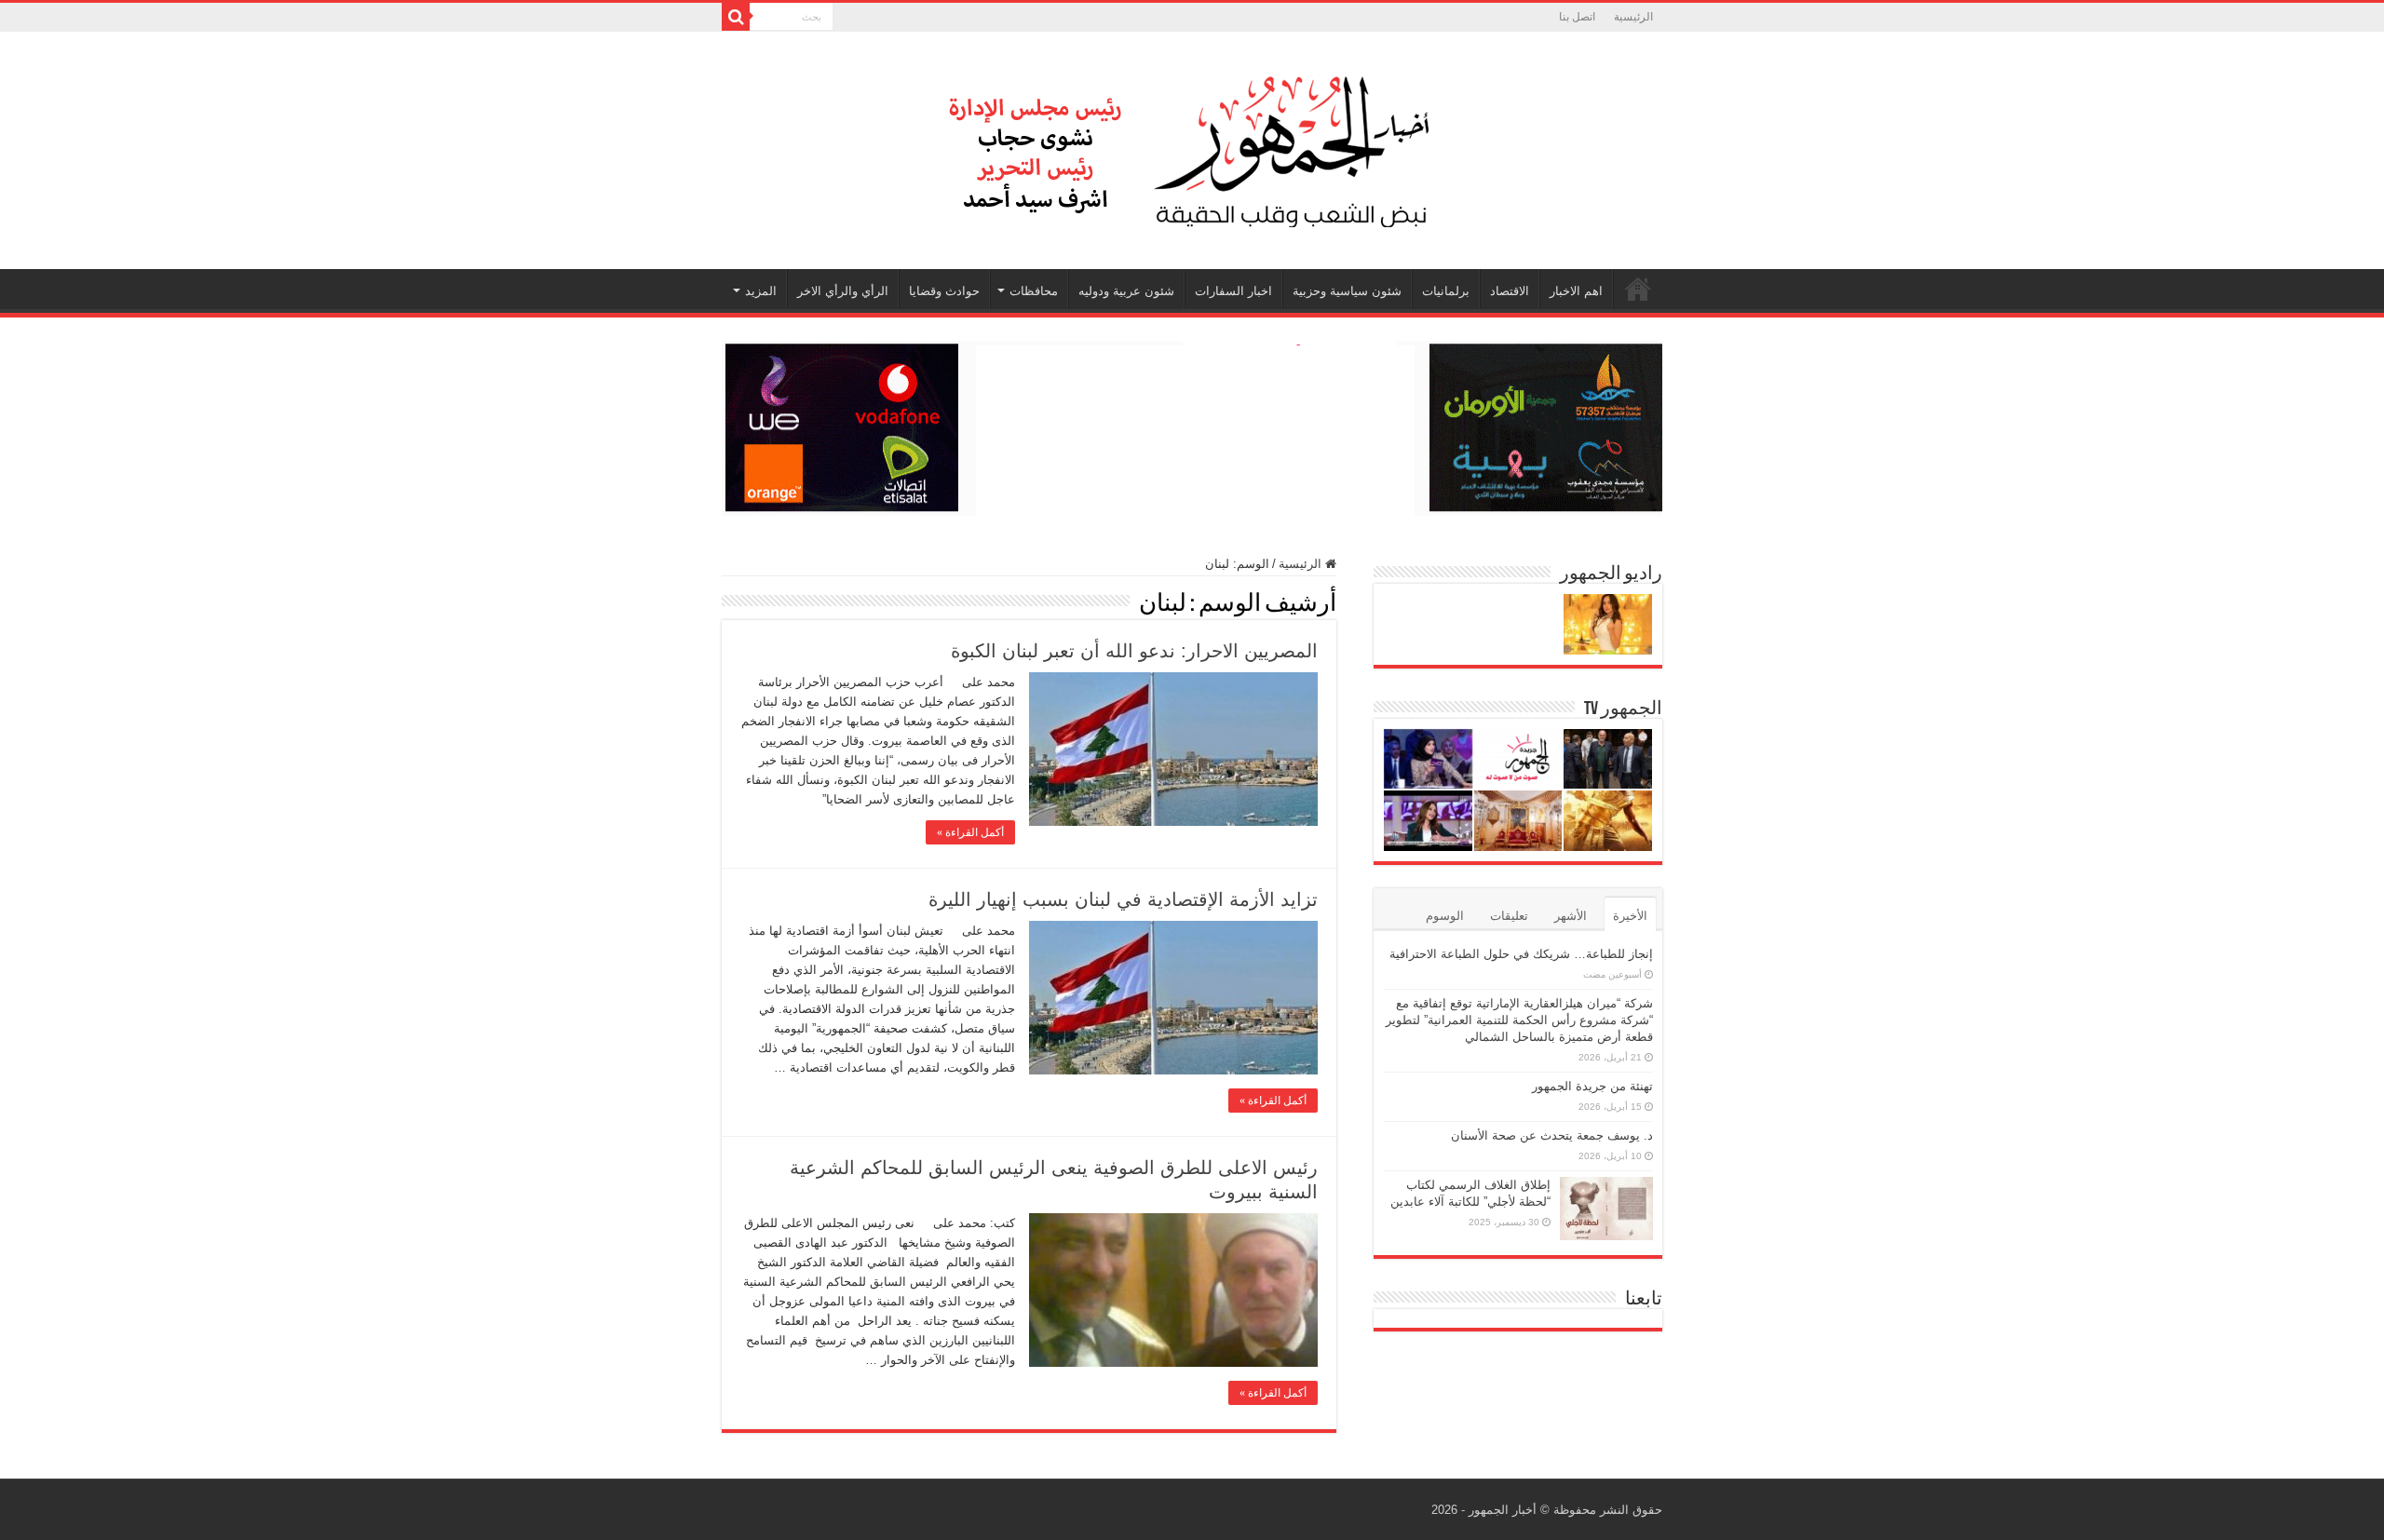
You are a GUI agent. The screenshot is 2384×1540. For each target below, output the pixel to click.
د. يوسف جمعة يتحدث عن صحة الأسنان (1552, 1135)
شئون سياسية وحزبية (1347, 291)
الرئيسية (1633, 17)
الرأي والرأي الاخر (843, 291)
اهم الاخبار (1576, 291)
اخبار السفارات (1233, 291)
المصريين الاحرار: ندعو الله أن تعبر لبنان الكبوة (1134, 651)
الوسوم (1445, 916)
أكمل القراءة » (970, 832)
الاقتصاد (1510, 291)
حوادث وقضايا (944, 291)
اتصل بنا (1577, 17)
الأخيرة (1630, 916)
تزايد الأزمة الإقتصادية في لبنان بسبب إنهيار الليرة (1123, 899)
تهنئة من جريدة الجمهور (1592, 1086)
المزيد (761, 291)
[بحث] (736, 17)
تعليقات (1509, 916)
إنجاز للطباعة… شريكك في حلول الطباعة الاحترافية (1521, 954)
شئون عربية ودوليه (1126, 291)
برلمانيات (1446, 291)
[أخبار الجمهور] (1192, 147)
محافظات (1034, 291)
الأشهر (1571, 916)
